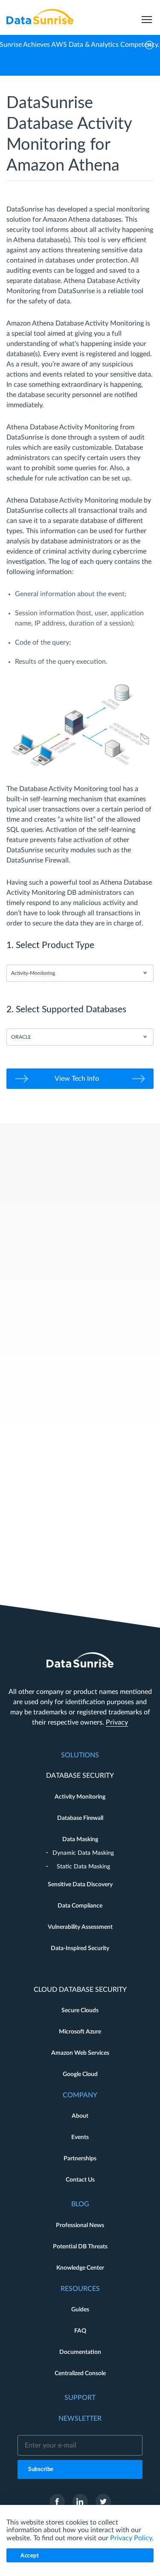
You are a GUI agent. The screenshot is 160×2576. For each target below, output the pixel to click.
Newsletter (80, 2419)
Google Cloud (80, 2074)
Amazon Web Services (80, 2053)
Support (80, 2398)
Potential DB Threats (80, 2247)
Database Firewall (80, 1818)
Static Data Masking (83, 1867)
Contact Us (80, 2180)
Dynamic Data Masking (83, 1853)
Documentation (80, 2352)
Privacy (117, 1722)
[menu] (147, 17)
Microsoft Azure (80, 2032)
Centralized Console (80, 2373)
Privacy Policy (131, 2538)
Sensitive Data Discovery (80, 1885)
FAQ (80, 2331)
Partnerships (80, 2159)
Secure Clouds (80, 2011)
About (80, 2116)
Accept (30, 2556)
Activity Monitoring (80, 1797)
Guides (80, 2310)
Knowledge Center (80, 2268)
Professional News (80, 2225)
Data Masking (80, 1839)
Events (80, 2137)
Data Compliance (80, 1906)
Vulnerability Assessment (80, 1927)
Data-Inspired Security (80, 1948)
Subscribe (41, 2469)
